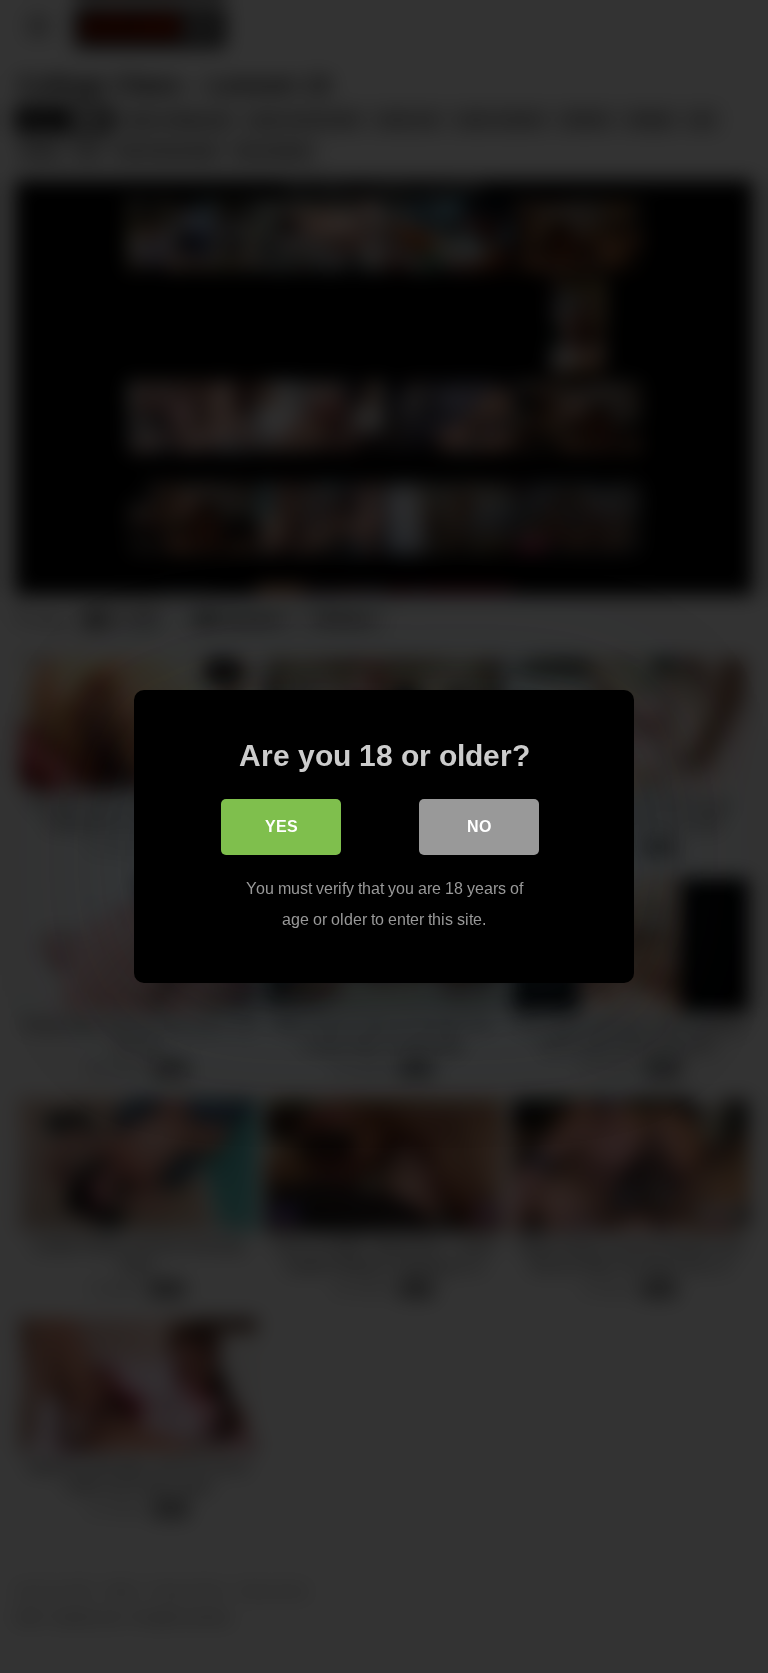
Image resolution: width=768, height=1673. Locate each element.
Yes (281, 826)
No (479, 826)
